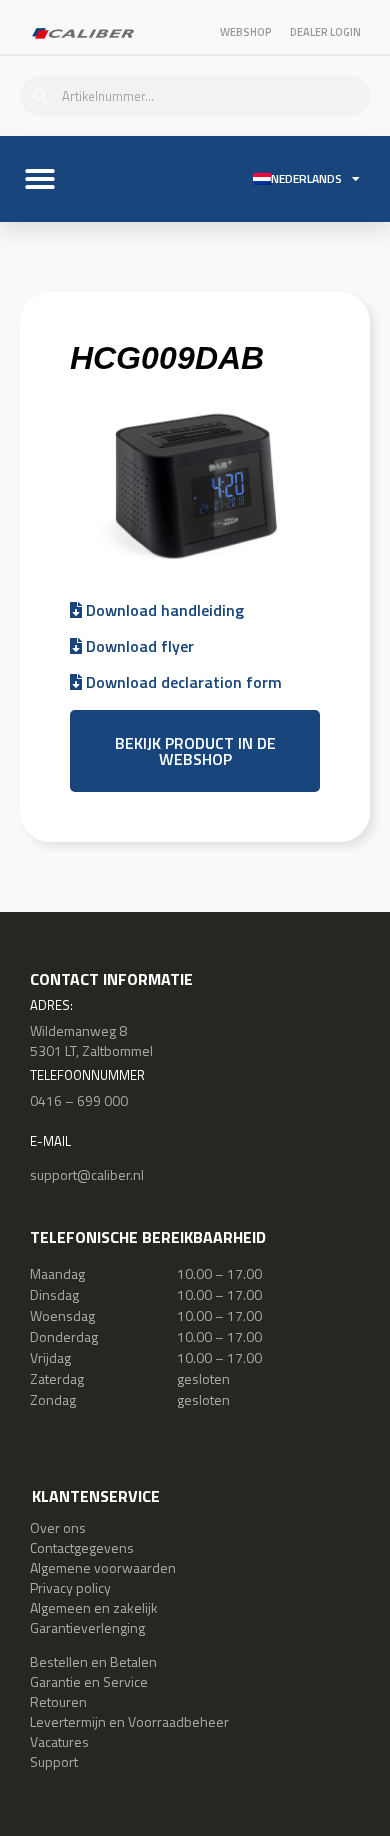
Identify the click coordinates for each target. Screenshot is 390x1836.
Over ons (58, 1527)
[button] (40, 179)
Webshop (246, 32)
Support (54, 1761)
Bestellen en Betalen (93, 1661)
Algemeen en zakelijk (94, 1607)
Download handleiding (163, 610)
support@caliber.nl (87, 1174)
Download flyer (138, 646)
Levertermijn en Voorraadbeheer (129, 1721)
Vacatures (59, 1741)
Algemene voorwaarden (103, 1567)
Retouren (58, 1701)
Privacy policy (70, 1587)
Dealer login (325, 32)
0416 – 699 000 (79, 1100)
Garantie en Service (89, 1681)
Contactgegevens (82, 1547)
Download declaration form (182, 682)
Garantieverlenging (87, 1627)
